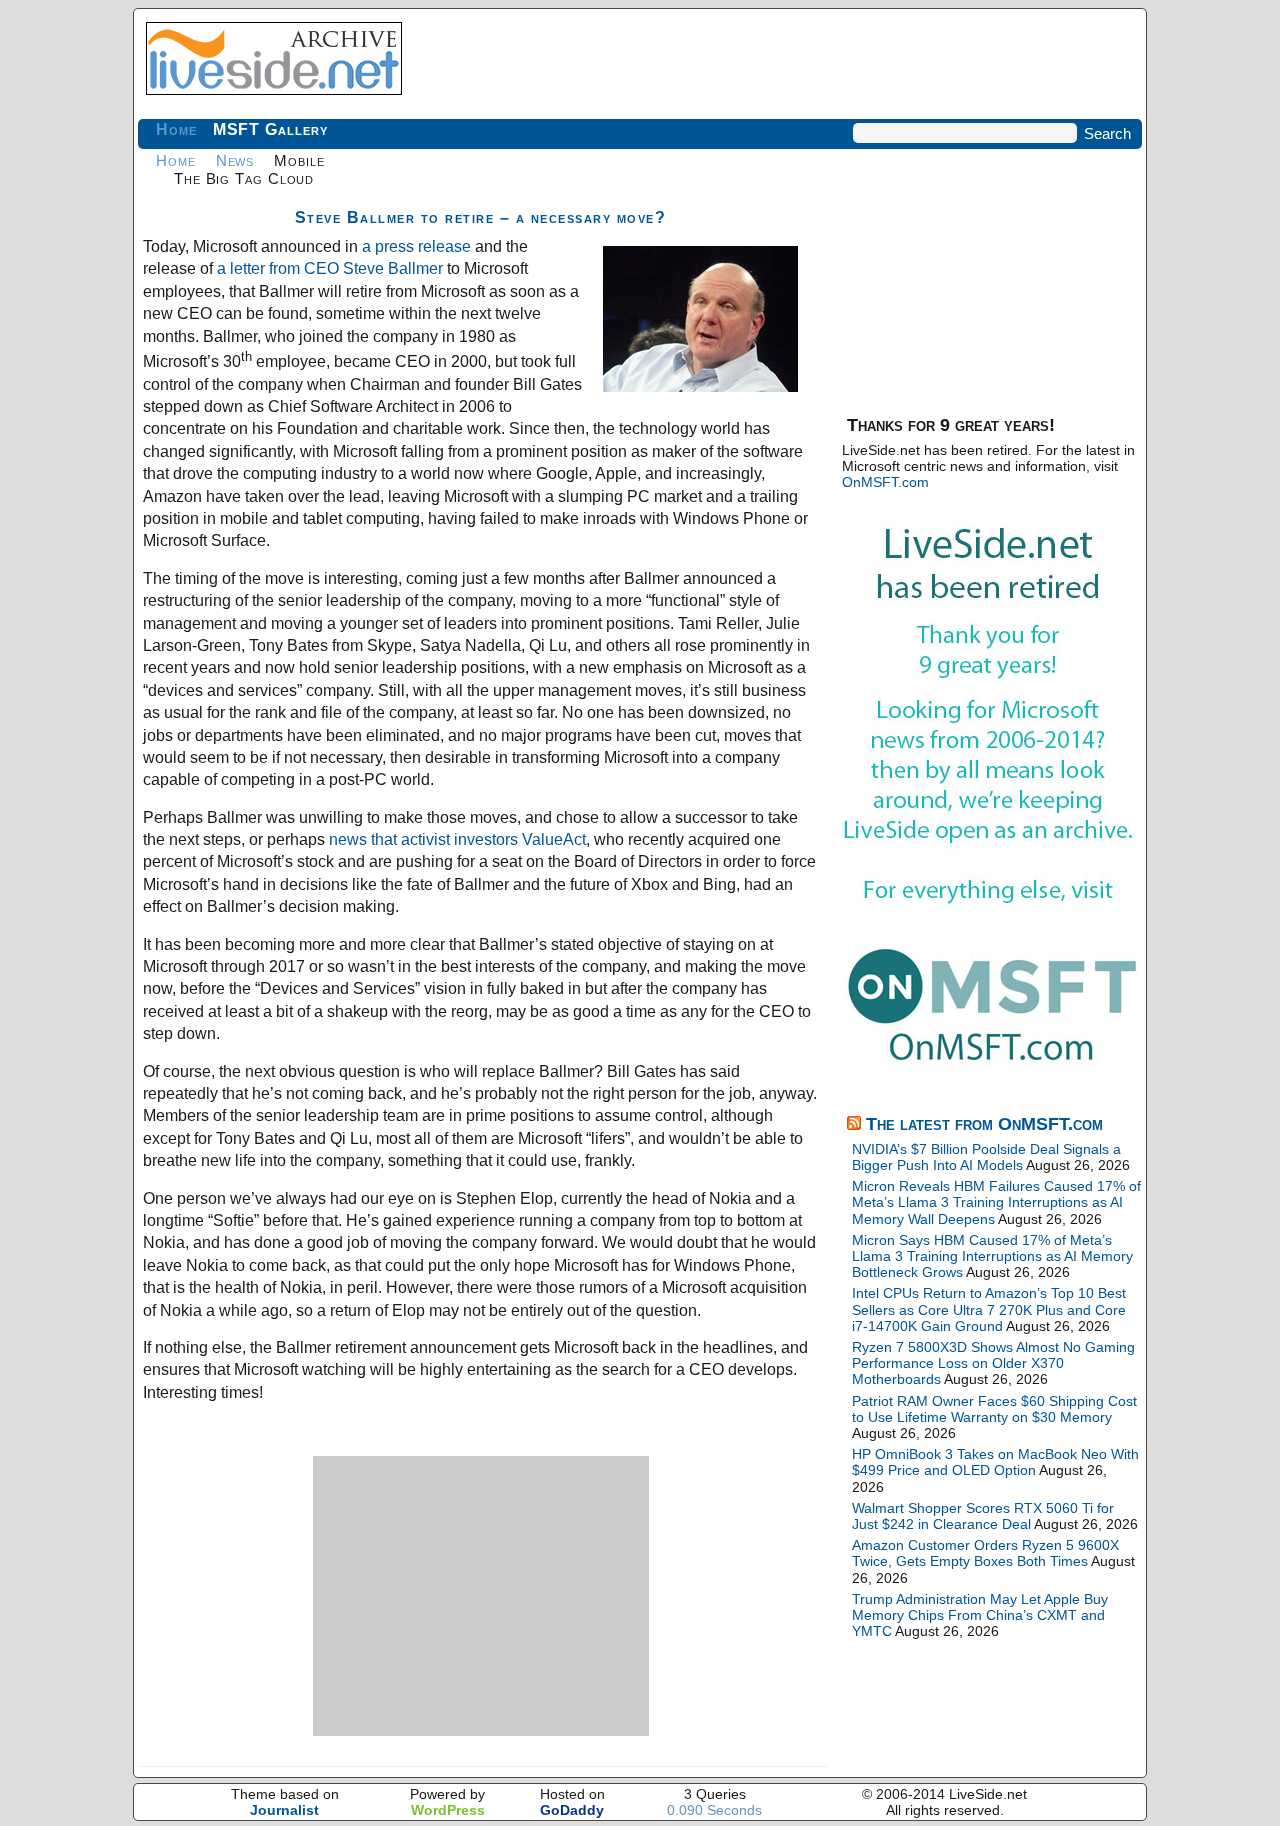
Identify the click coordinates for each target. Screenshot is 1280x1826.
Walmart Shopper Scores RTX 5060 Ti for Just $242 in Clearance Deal (983, 1516)
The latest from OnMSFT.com (984, 1124)
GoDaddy (572, 1810)
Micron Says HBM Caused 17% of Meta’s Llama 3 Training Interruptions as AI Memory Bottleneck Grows (992, 1256)
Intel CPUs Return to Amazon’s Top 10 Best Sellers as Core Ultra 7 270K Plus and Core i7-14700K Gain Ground (989, 1309)
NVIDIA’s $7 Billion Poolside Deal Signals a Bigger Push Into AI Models (986, 1157)
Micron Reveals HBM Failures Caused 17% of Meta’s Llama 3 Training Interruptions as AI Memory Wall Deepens (996, 1202)
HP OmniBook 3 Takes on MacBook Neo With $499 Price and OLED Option (995, 1462)
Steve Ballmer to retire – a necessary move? (481, 217)
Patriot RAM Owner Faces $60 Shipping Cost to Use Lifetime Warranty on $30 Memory (994, 1409)
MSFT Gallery (270, 129)
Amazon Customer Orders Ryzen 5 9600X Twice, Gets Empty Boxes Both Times (985, 1553)
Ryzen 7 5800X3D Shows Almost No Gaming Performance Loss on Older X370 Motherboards (993, 1363)
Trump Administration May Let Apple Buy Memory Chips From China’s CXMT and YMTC (980, 1615)
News (235, 160)
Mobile (299, 160)
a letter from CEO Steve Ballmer (330, 268)
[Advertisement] (481, 1596)
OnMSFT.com (885, 482)
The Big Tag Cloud (244, 178)
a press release (416, 246)
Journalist (284, 1810)
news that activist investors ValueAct (457, 839)
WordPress (448, 1810)
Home (176, 129)
